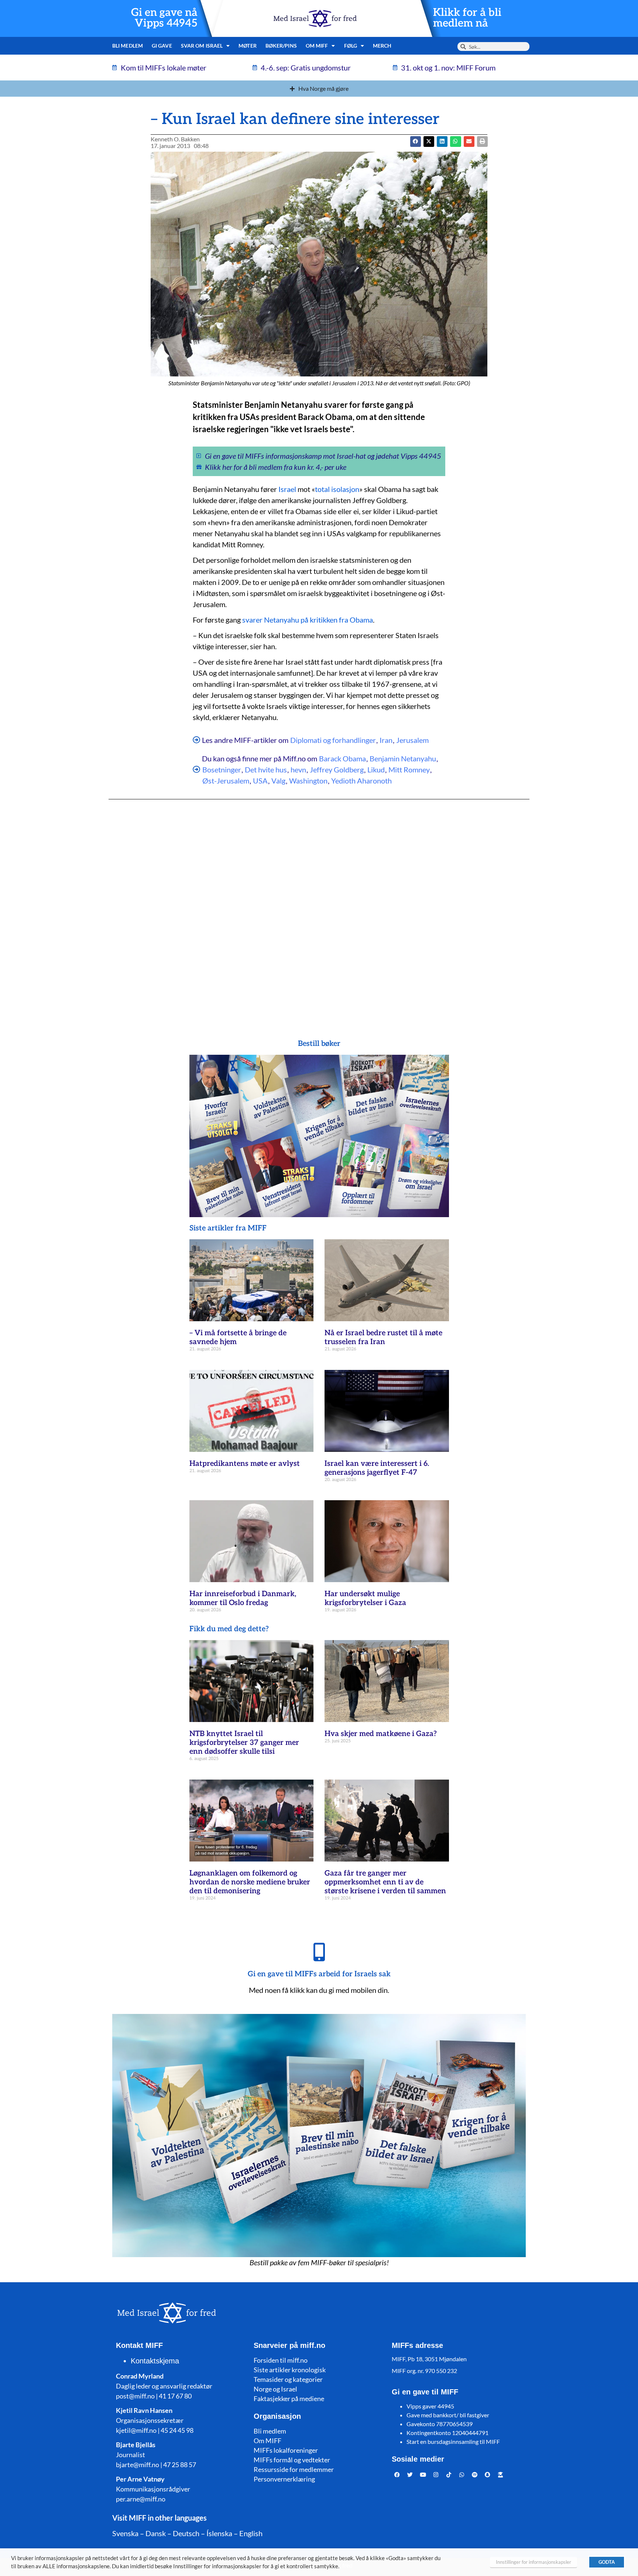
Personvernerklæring (284, 2479)
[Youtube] (423, 2475)
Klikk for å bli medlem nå (467, 18)
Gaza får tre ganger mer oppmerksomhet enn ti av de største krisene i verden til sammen (385, 1882)
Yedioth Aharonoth (361, 781)
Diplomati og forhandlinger (333, 740)
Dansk (156, 2533)
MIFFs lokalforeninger (286, 2450)
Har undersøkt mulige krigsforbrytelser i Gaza (365, 1598)
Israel (287, 489)
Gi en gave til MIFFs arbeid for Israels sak (319, 1974)
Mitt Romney (409, 769)
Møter (248, 46)
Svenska (125, 2533)
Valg (278, 781)
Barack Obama (342, 758)
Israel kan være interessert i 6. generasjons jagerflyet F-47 (377, 1468)
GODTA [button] (607, 2562)
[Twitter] (410, 2475)
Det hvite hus (266, 769)
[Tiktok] (449, 2475)
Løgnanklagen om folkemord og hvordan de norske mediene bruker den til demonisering (250, 1882)
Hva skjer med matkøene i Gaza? (381, 1734)
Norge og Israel (275, 2389)
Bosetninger (222, 769)
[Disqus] (319, 905)
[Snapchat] (488, 2475)
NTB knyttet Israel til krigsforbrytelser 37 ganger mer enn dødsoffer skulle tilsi (244, 1743)
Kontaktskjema (155, 2361)
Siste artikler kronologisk (290, 2370)
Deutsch (186, 2533)
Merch (382, 46)
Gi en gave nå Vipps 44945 (164, 18)
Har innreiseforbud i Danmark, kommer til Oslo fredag (243, 1598)
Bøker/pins (281, 46)
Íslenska (219, 2533)
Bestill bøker (319, 1044)
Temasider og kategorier (288, 2379)
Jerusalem (412, 740)
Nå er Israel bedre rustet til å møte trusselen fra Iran (383, 1337)
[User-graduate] (501, 2475)
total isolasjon (337, 489)
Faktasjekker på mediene (289, 2398)
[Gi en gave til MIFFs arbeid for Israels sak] (319, 1952)
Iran (386, 740)
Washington (308, 781)
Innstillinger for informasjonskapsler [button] (534, 2562)
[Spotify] (475, 2475)
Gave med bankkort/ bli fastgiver (448, 2415)
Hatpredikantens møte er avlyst (245, 1464)
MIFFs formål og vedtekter (292, 2460)
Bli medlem (128, 46)
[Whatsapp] (462, 2475)
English (251, 2533)
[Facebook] (397, 2475)
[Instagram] (436, 2475)
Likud (376, 769)
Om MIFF (267, 2441)
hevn (298, 769)
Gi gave (162, 46)
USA (260, 781)
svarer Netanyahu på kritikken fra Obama (308, 620)
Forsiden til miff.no (281, 2360)
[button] (429, 142)
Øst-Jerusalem (226, 781)
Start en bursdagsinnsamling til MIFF (453, 2441)
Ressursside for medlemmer (294, 2469)
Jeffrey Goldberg (337, 769)
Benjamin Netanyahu (403, 758)
